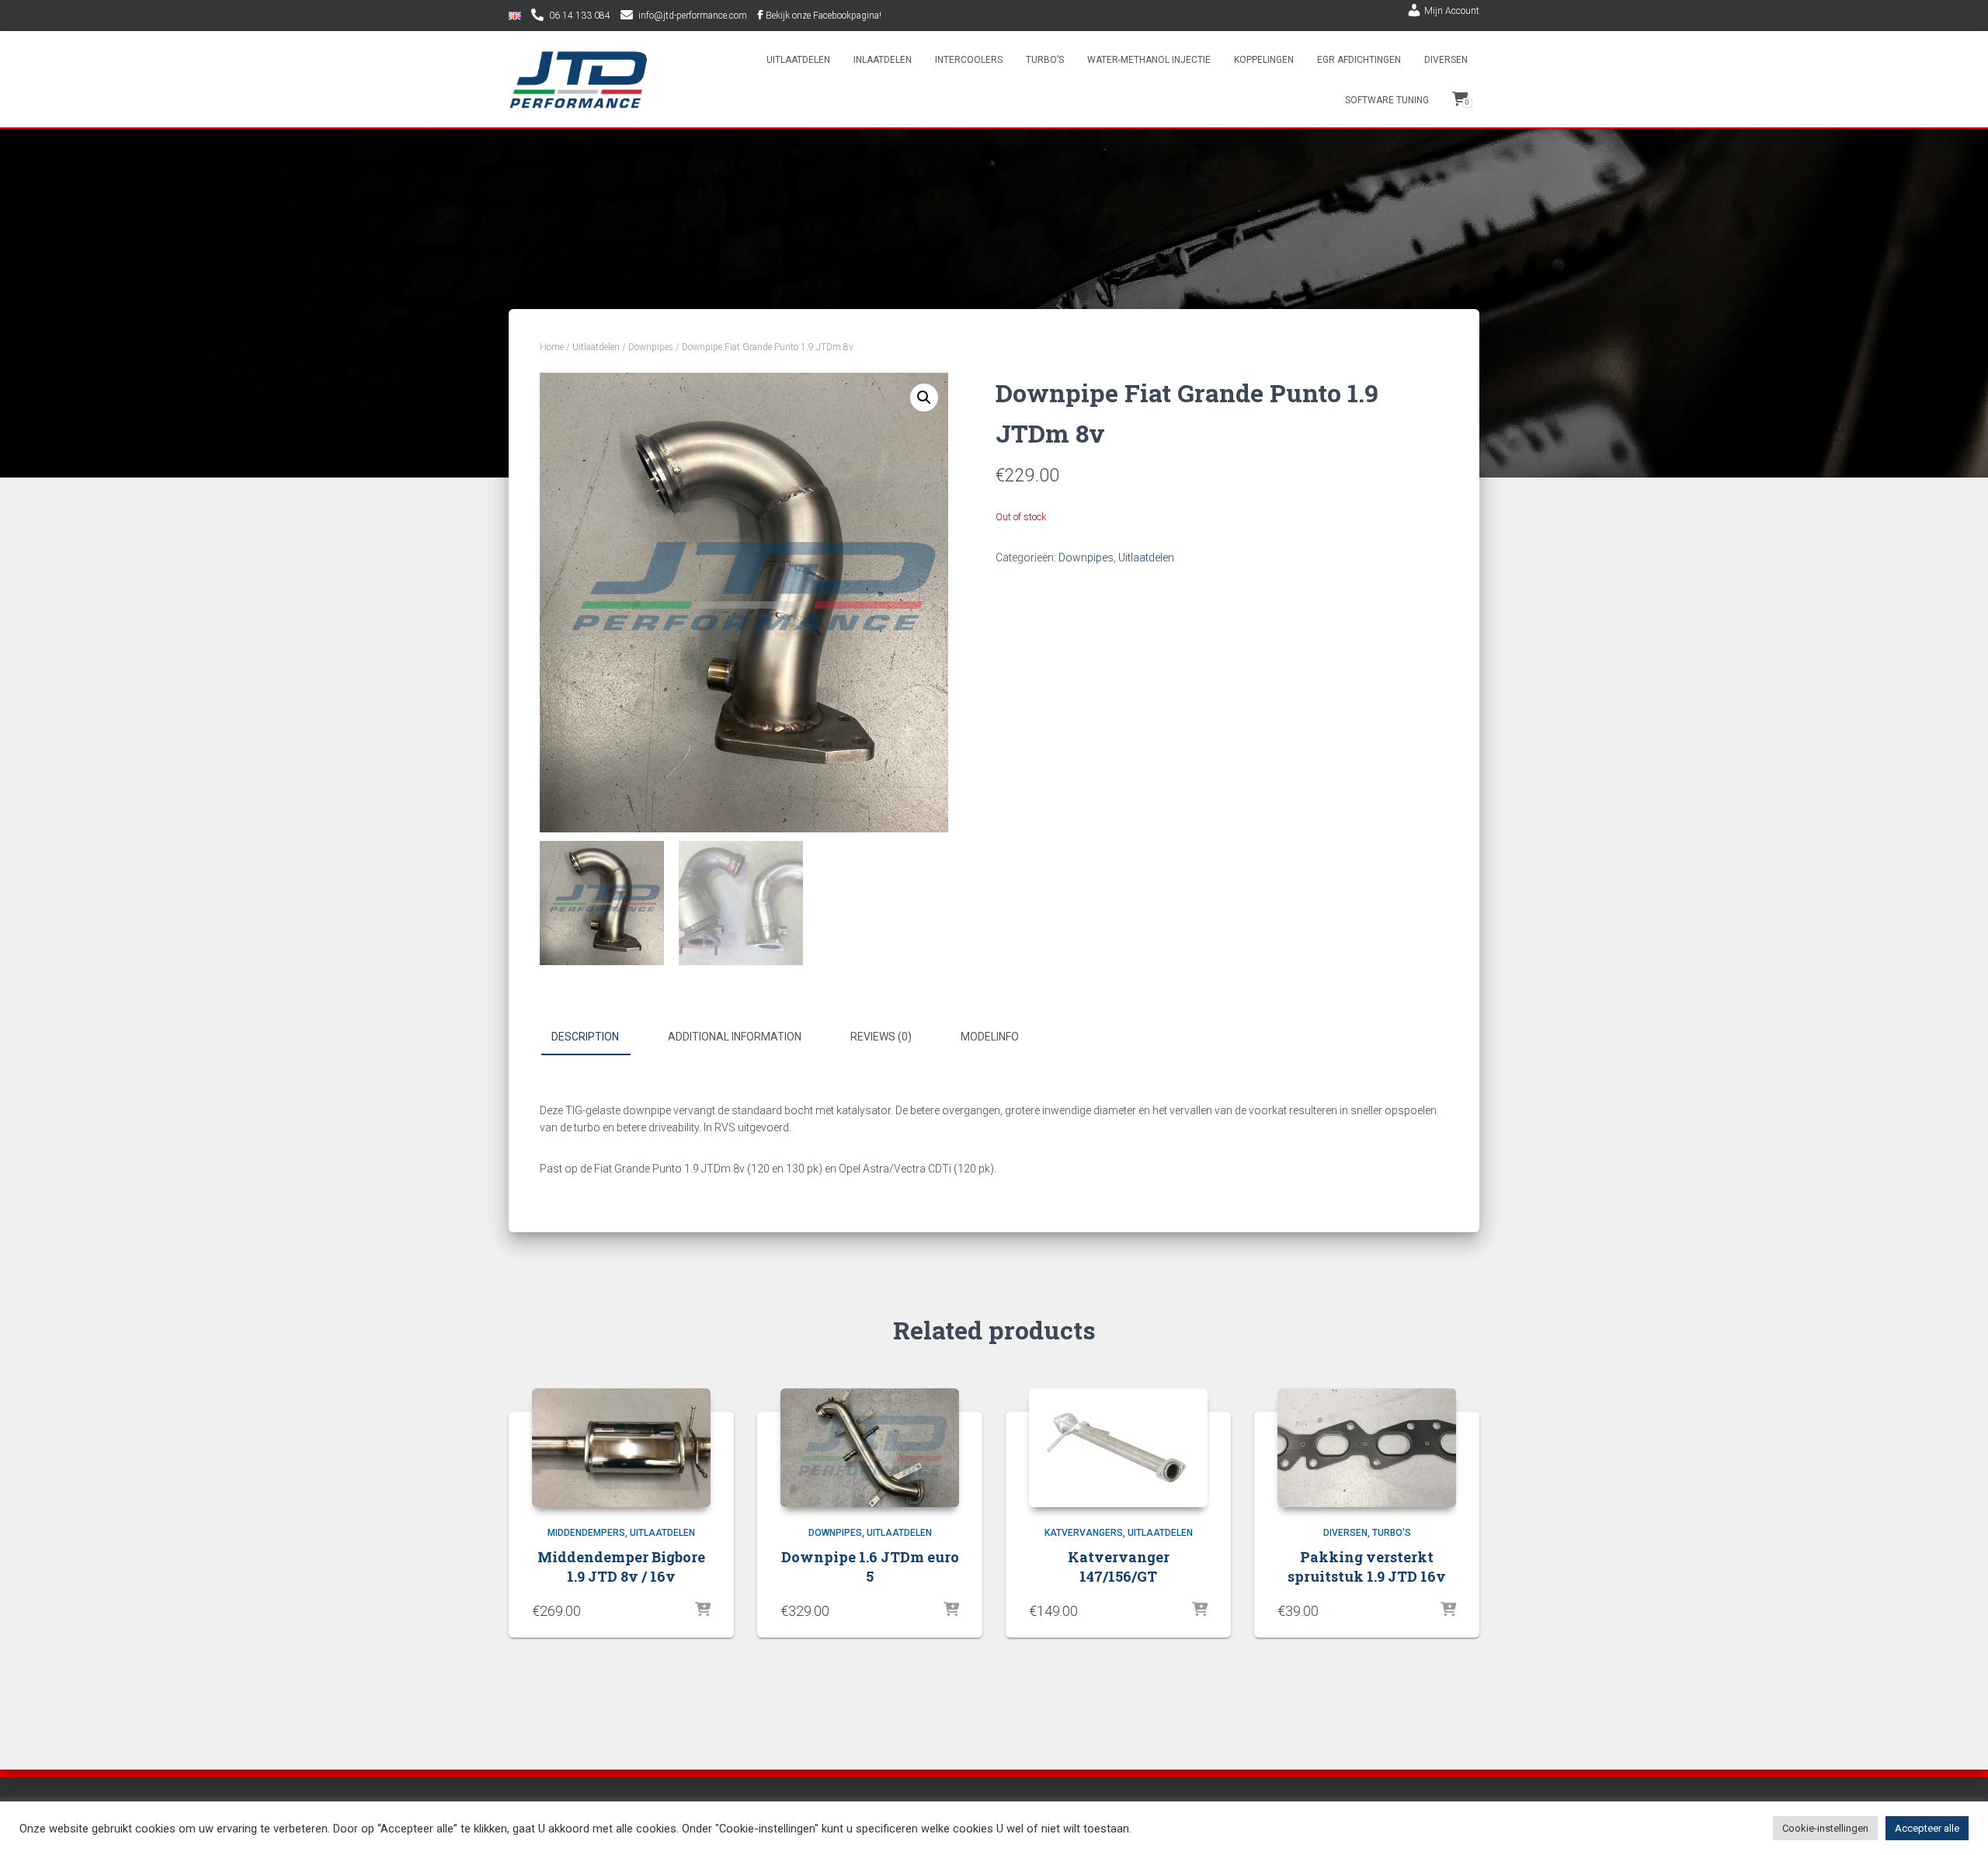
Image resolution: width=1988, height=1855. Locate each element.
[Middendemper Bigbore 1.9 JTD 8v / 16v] (621, 1448)
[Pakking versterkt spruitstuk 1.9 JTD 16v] (1367, 1448)
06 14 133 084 (580, 16)
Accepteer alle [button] (1927, 1828)
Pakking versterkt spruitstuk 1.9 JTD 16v (1367, 1567)
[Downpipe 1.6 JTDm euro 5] (870, 1448)
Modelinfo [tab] (990, 1037)
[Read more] (703, 1610)
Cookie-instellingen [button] (1825, 1828)
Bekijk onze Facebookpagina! (824, 16)
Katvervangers (1084, 1533)
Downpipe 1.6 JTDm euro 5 (870, 1567)
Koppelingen (1264, 60)
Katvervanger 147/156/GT (1119, 1567)
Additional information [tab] (735, 1037)
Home (552, 347)
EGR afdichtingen (1359, 60)
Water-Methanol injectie (1149, 60)
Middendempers (586, 1533)
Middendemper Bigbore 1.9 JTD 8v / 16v (621, 1567)
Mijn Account (1452, 11)
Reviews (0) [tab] (881, 1037)
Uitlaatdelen (798, 60)
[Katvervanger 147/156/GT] (1118, 1448)
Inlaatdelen (883, 60)
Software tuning (1387, 100)
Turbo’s (1045, 60)
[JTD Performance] (579, 80)
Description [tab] (585, 1037)
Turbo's (1392, 1533)
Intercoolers (969, 60)
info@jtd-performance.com (693, 16)
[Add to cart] (951, 1610)
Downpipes (651, 347)
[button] (924, 398)
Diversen (1446, 60)
